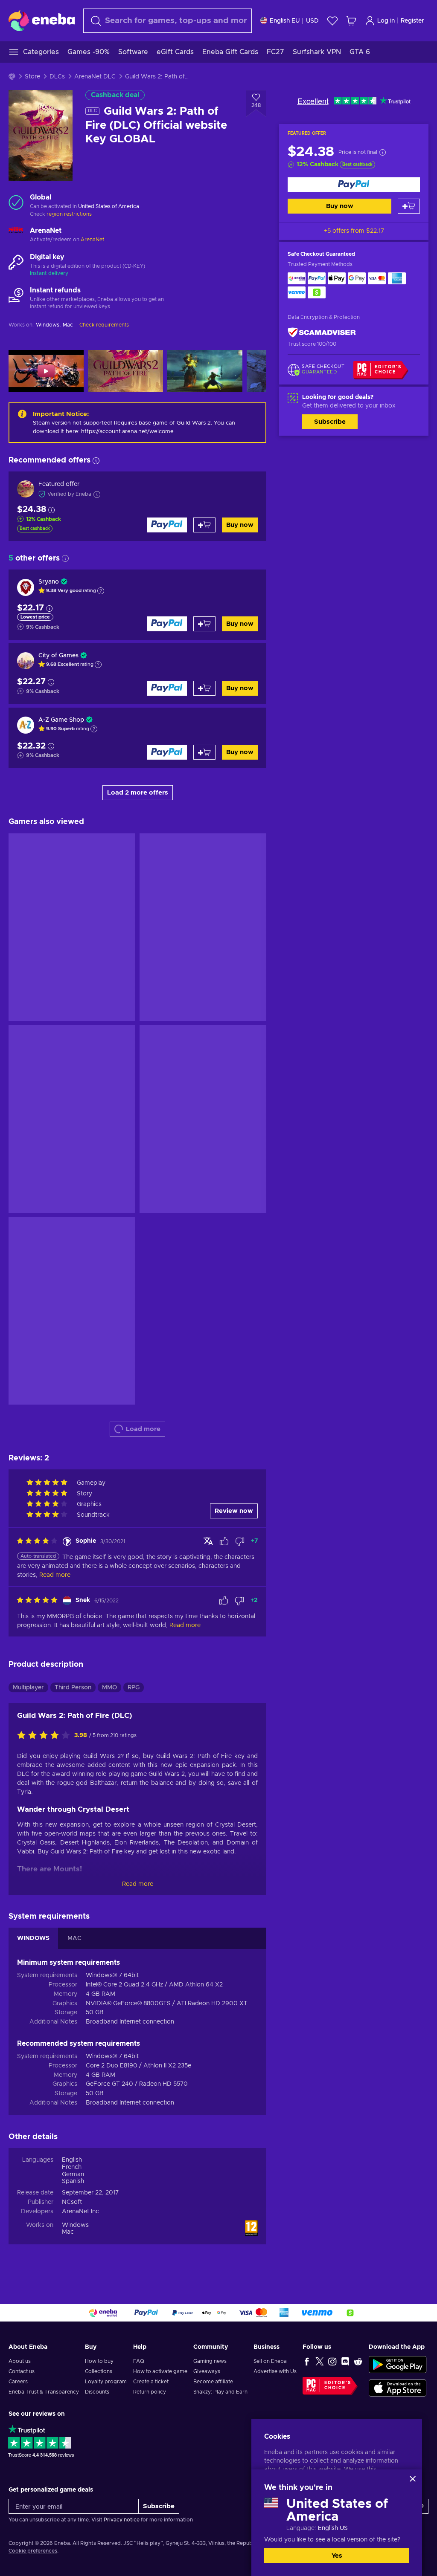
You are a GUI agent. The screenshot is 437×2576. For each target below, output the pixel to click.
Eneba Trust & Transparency (44, 2392)
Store (32, 77)
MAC (74, 1938)
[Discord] (345, 2361)
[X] (320, 2361)
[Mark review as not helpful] (240, 1541)
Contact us (22, 2371)
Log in (386, 21)
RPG (134, 1688)
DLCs (57, 77)
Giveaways (207, 2371)
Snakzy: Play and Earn (220, 2392)
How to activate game (160, 2371)
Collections (99, 2371)
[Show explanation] (101, 591)
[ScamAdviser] (322, 333)
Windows (75, 2225)
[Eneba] (42, 20)
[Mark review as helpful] (224, 1541)
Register (412, 21)
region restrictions (69, 214)
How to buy (99, 2361)
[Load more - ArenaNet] (16, 235)
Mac (68, 2232)
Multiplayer (28, 1688)
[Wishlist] (332, 21)
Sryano (49, 582)
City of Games (58, 656)
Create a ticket (151, 2382)
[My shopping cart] (351, 21)
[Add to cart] (409, 206)
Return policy (150, 2392)
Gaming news (210, 2361)
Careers (18, 2382)
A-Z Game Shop (61, 720)
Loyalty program (106, 2382)
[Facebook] (307, 2361)
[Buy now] (354, 185)
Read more (138, 1884)
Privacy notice (122, 2520)
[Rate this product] (46, 1736)
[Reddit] (358, 2361)
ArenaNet (92, 240)
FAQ (139, 2361)
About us (20, 2361)
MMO (109, 1688)
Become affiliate (213, 2382)
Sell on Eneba (270, 2361)
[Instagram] (332, 2361)
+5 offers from (354, 231)
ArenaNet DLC (95, 77)
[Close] (413, 2479)
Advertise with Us (275, 2371)
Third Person (73, 1688)
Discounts (97, 2392)
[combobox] (168, 21)
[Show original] (208, 1541)
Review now (234, 1511)
